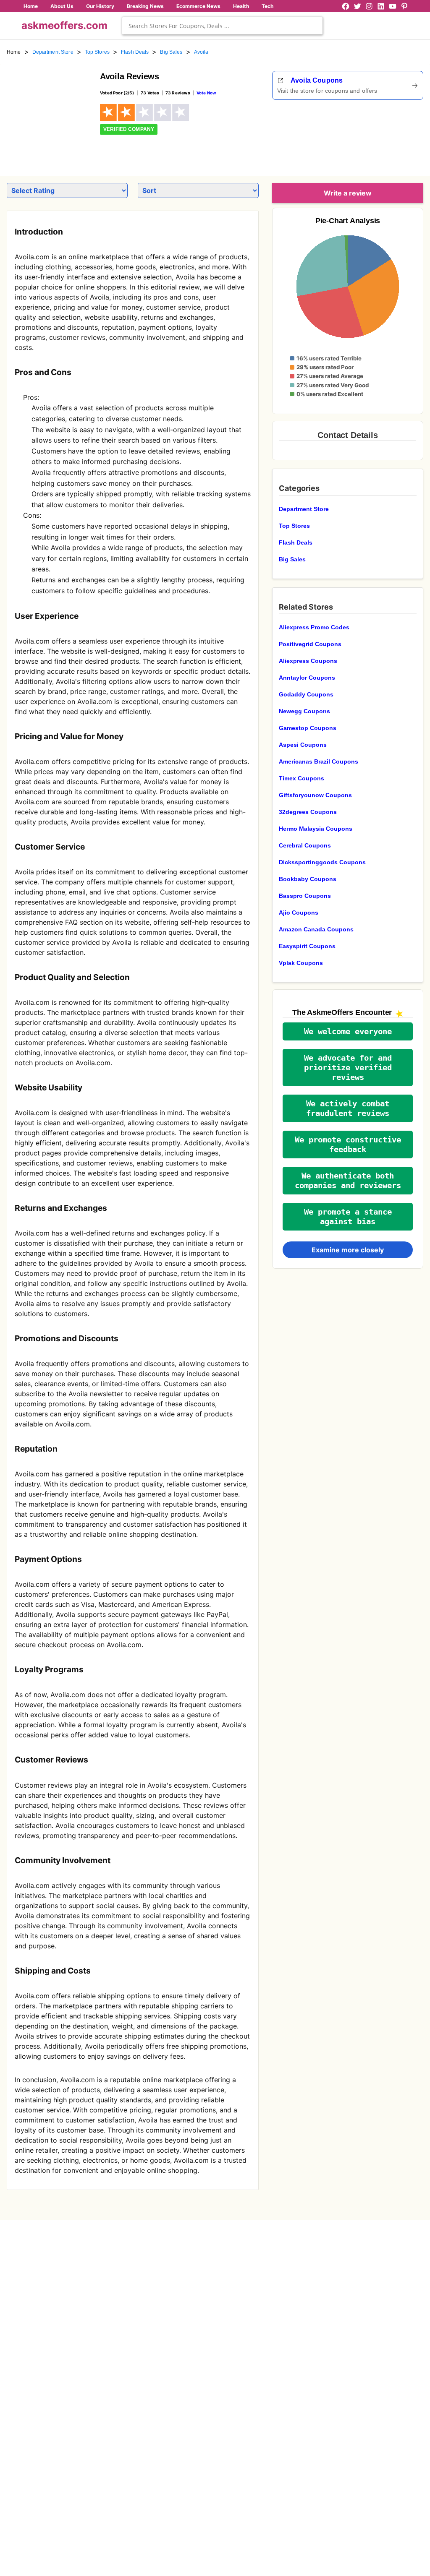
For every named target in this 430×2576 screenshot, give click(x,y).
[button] (348, 1031)
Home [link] (14, 52)
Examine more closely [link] (348, 1250)
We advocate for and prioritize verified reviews (348, 1068)
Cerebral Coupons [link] (305, 845)
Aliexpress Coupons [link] (308, 661)
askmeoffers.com (64, 25)
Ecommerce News (198, 6)
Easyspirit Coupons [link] (307, 946)
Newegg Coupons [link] (304, 711)
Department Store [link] (53, 52)
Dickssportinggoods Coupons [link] (322, 862)
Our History (100, 6)
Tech (267, 6)
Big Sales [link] (171, 52)
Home (31, 6)
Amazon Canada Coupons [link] (316, 929)
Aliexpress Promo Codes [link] (314, 627)
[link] (48, 112)
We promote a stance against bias (348, 1217)
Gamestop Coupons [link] (308, 728)
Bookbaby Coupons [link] (308, 879)
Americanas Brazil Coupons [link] (319, 761)
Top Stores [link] (97, 52)
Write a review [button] (348, 193)
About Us (62, 6)
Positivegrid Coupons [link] (310, 644)
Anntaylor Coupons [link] (307, 678)
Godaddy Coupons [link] (306, 694)
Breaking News (145, 6)
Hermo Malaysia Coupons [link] (316, 829)
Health (241, 6)
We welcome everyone (348, 1031)
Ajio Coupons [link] (299, 913)
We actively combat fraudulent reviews (348, 1108)
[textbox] (222, 26)
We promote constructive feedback (348, 1145)
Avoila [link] (201, 52)
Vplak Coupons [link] (301, 963)
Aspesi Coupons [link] (303, 745)
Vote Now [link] (206, 93)
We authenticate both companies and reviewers (348, 1181)
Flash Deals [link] (135, 52)
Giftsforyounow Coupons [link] (315, 795)
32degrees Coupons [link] (308, 812)
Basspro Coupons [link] (305, 896)
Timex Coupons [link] (302, 778)
